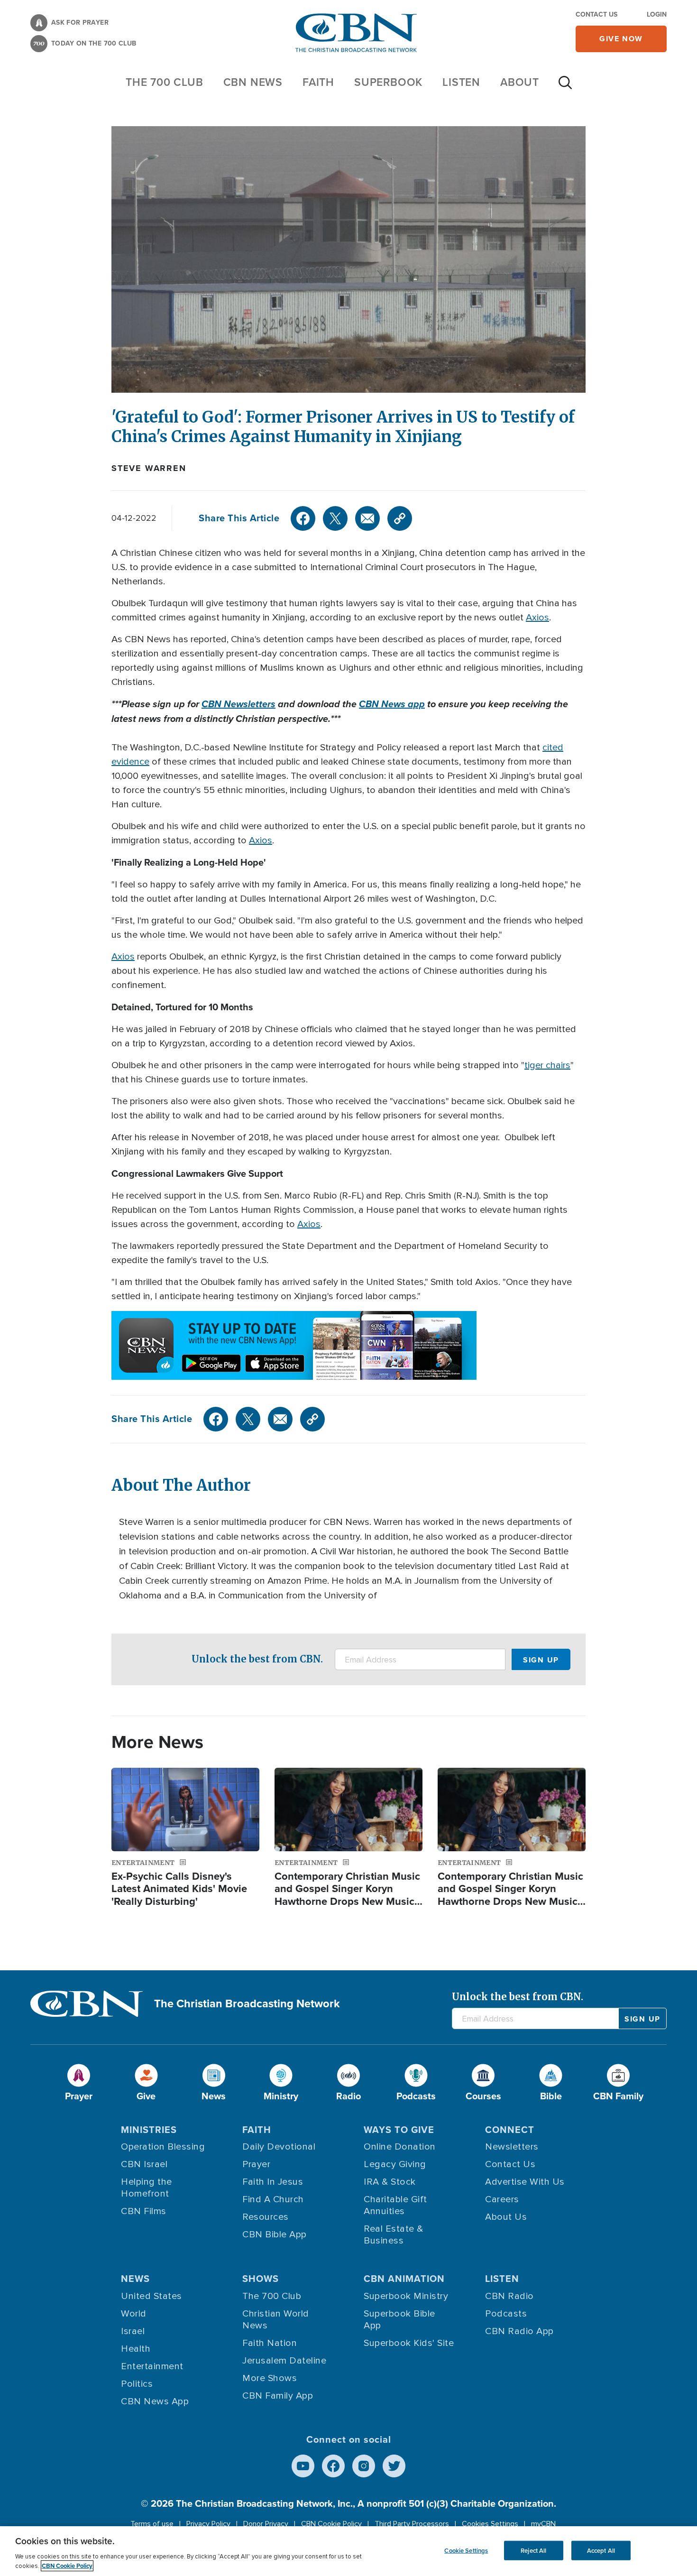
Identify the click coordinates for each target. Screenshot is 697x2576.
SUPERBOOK (388, 82)
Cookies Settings (490, 2524)
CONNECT (510, 2130)
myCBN (543, 2524)
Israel (133, 2331)
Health (136, 2349)
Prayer (256, 2164)
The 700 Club (165, 82)
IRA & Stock (390, 2182)
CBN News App (155, 2401)
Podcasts (506, 2314)
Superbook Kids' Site (409, 2343)
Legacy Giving (395, 2164)
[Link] (400, 518)
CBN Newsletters (238, 704)
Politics (137, 2384)
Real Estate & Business (394, 2235)
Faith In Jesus (273, 2182)
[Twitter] (335, 518)
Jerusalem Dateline (284, 2361)
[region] (348, 2551)
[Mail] (367, 518)
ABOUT (520, 82)
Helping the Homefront (147, 2188)
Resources (266, 2217)
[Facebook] (303, 518)
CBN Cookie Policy (331, 2524)
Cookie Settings (466, 2550)
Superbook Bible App (399, 2320)
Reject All (533, 2550)
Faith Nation (270, 2343)
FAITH (318, 82)
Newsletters (512, 2147)
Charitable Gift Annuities (395, 2205)
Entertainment (152, 2366)
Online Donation (400, 2147)
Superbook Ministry (406, 2296)
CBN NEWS (253, 82)
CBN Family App (278, 2396)
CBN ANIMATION (404, 2279)
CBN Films (144, 2211)
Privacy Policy (208, 2524)
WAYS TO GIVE (399, 2130)
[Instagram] (364, 2466)
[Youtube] (303, 2466)
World (134, 2314)
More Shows (270, 2378)
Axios (537, 618)
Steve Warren (149, 468)
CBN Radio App (519, 2331)
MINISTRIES (149, 2130)
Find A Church (273, 2199)
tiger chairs (547, 1065)
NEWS (135, 2279)
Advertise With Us (525, 2182)
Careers (502, 2199)
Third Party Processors (412, 2524)
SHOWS (261, 2279)
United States (151, 2296)
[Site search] (565, 87)
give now (621, 39)
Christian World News (276, 2320)
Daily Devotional (279, 2147)
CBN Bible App (275, 2234)
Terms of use (152, 2524)
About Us (506, 2217)
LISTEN (461, 82)
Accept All (601, 2550)
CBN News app (392, 704)
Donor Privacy (266, 2524)
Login (657, 14)
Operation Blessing (163, 2147)
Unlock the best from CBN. (257, 1659)
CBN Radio (509, 2296)
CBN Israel (144, 2164)
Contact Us (596, 14)
